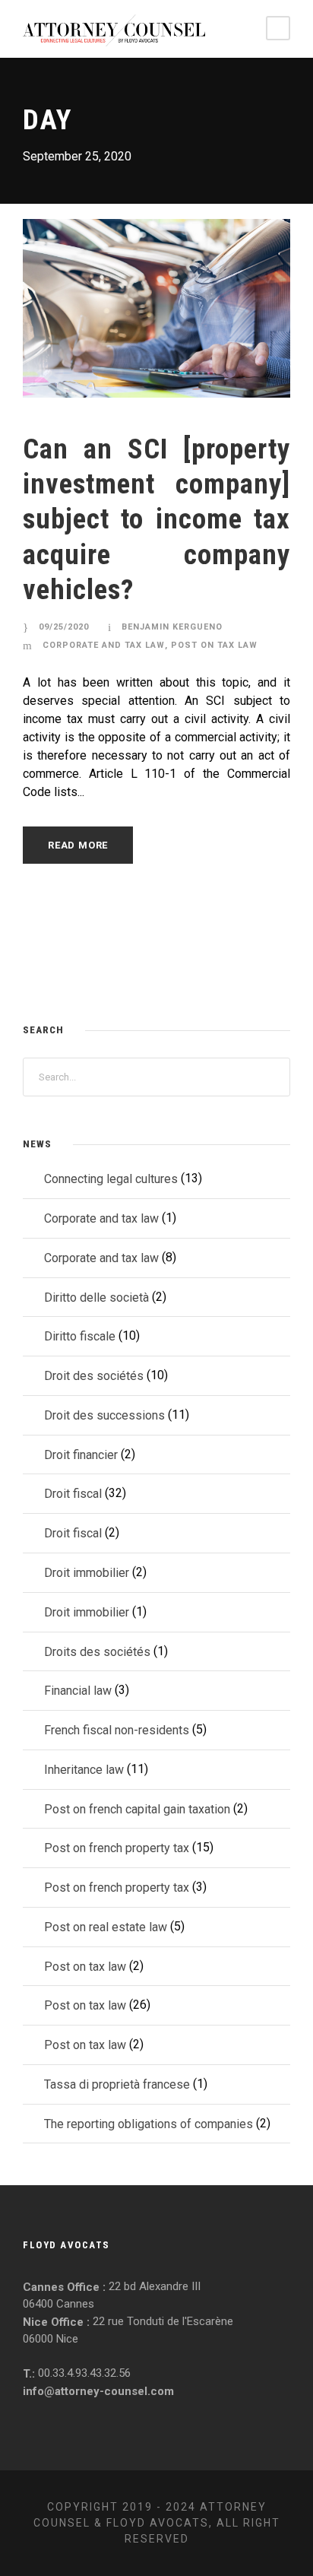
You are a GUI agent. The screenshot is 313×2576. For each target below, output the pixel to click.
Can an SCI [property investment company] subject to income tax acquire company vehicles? (156, 520)
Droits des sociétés (97, 1651)
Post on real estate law (106, 1927)
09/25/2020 (64, 627)
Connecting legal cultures (111, 1179)
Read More (78, 845)
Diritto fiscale (80, 1336)
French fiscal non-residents (117, 1730)
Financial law (78, 1691)
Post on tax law (214, 645)
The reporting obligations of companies (149, 2123)
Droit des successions (104, 1415)
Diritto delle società (96, 1297)
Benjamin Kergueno (172, 627)
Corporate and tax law (104, 645)
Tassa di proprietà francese (117, 2084)
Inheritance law (84, 1770)
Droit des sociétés (94, 1376)
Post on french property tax (117, 1848)
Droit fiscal (73, 1494)
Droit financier (81, 1454)
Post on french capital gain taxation (137, 1808)
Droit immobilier (87, 1573)
